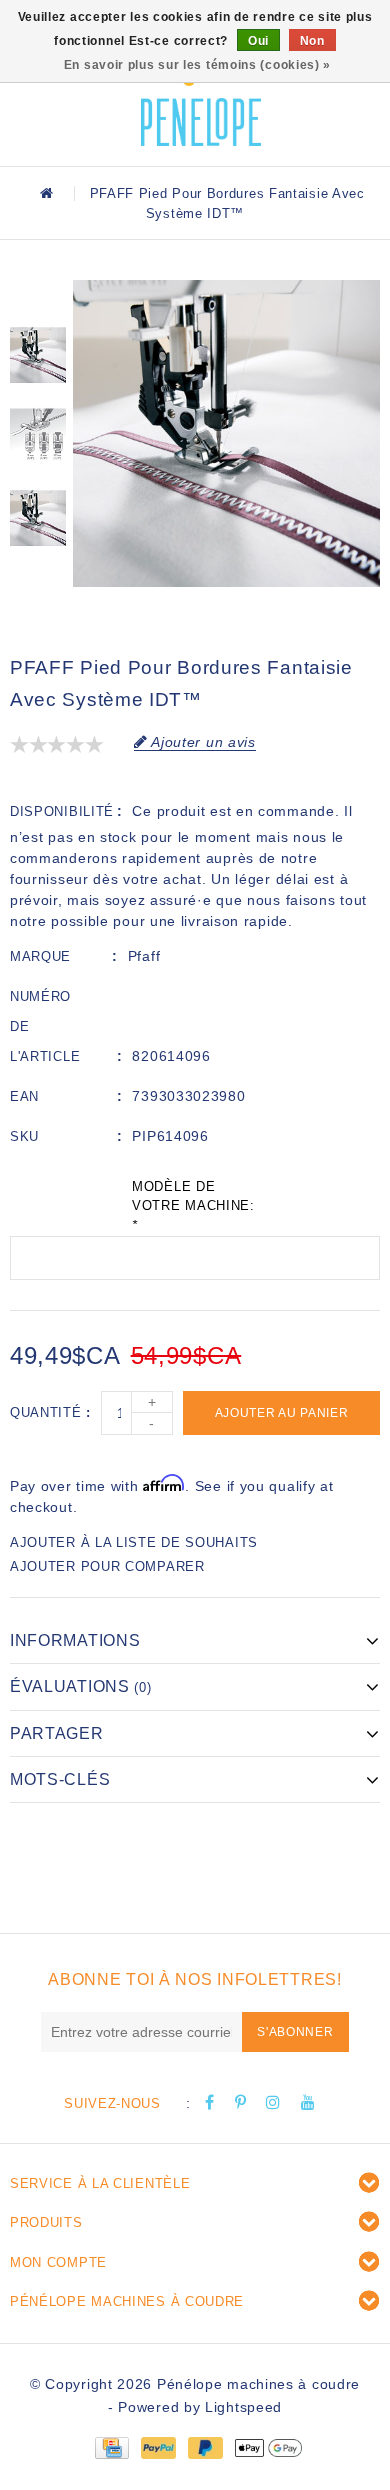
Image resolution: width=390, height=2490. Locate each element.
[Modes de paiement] (111, 2447)
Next (38, 581)
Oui (258, 41)
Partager (57, 1733)
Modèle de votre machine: (193, 1206)
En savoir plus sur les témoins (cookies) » (197, 65)
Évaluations (81, 1686)
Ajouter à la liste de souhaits (134, 1542)
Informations (75, 1640)
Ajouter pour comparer (107, 1566)
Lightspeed (243, 2407)
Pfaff (144, 956)
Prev (38, 295)
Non (312, 41)
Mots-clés (60, 1779)
